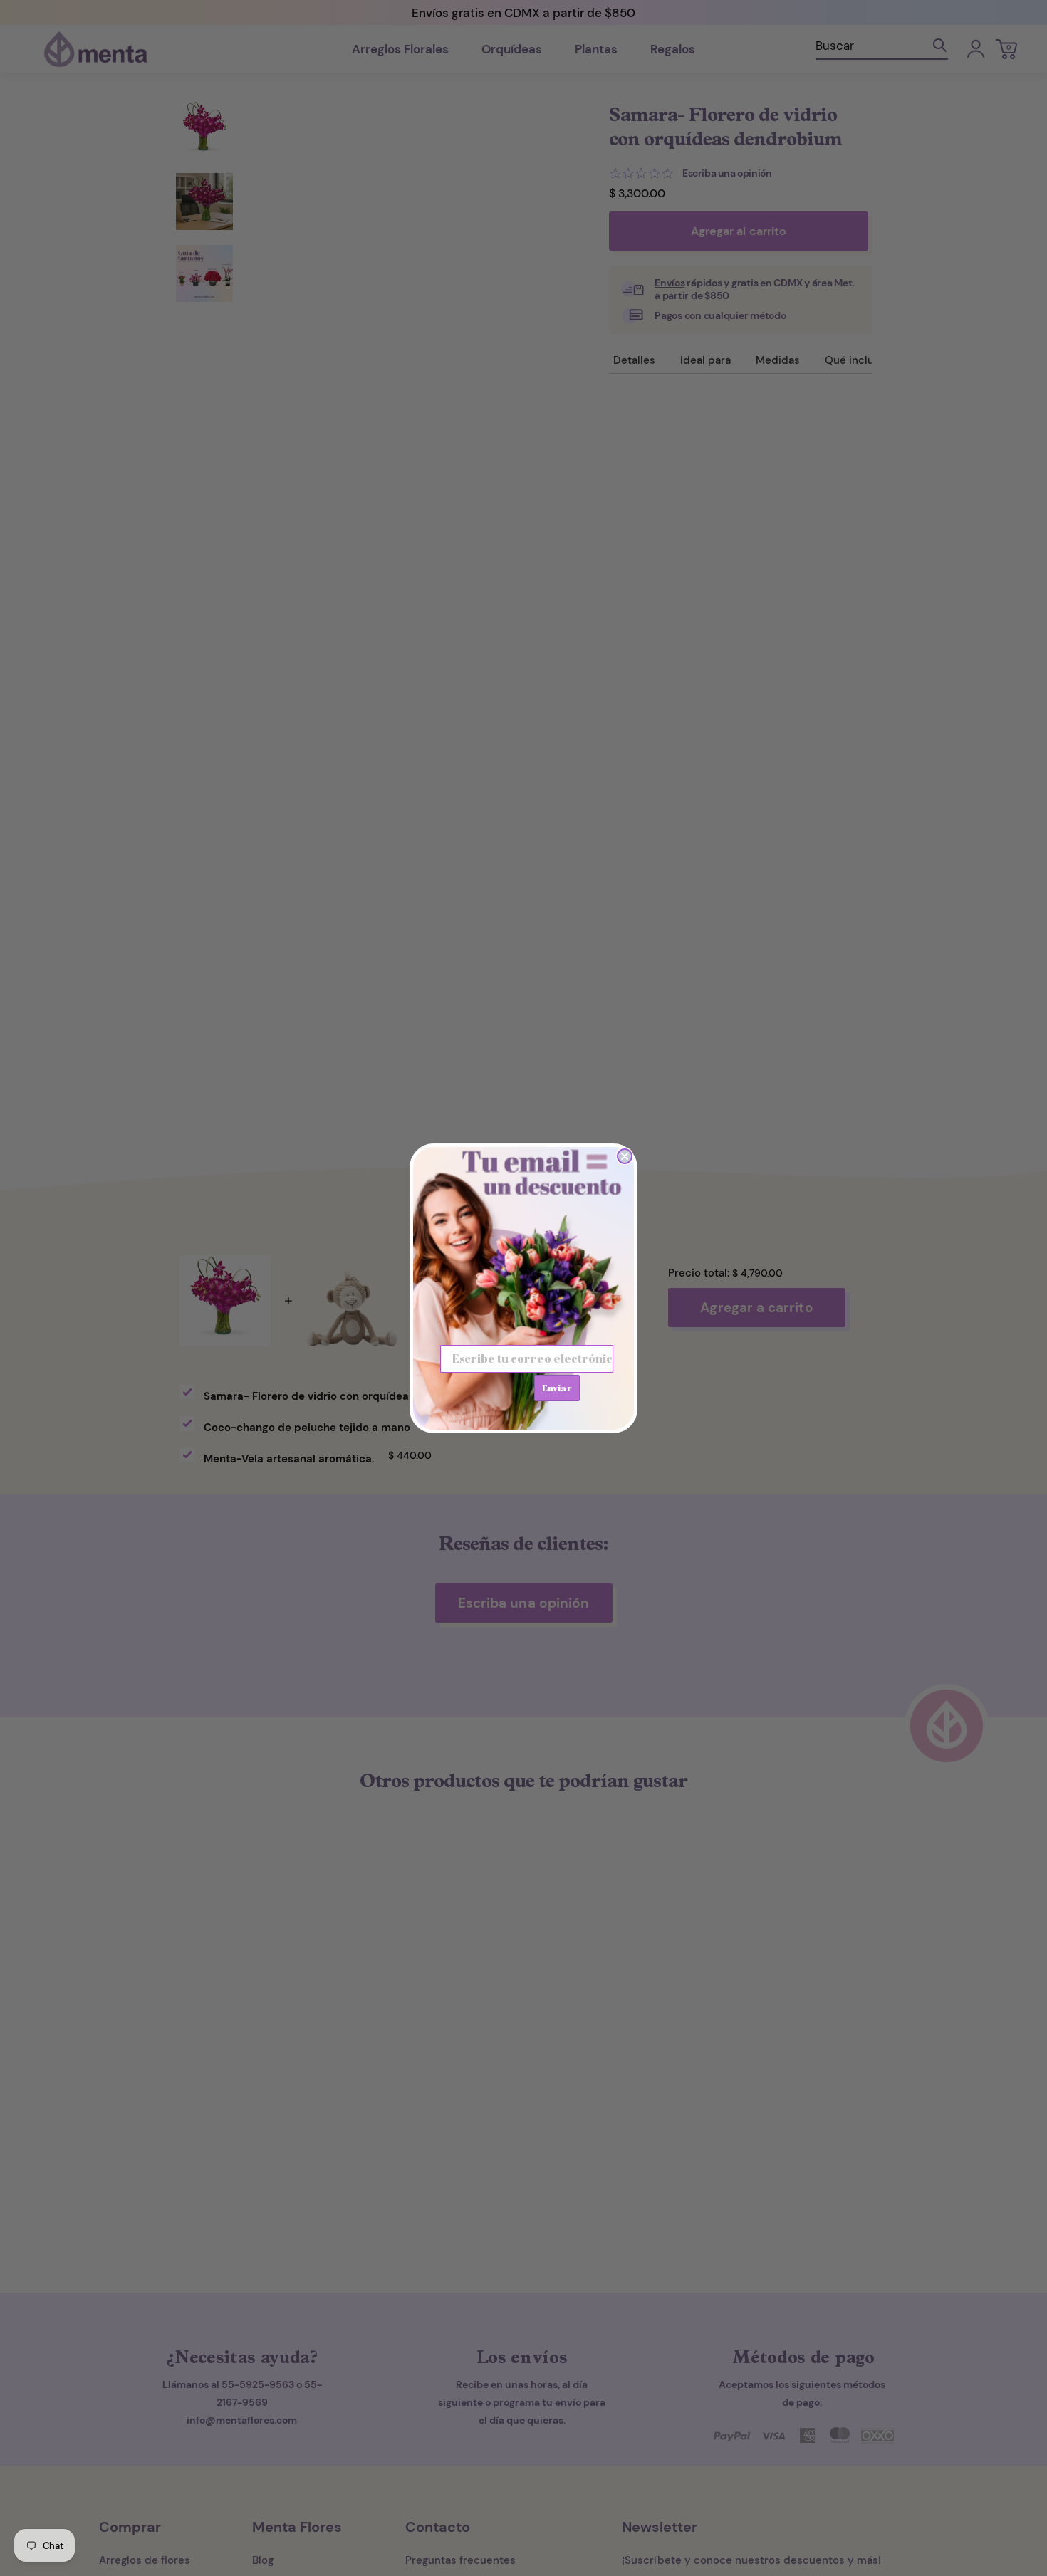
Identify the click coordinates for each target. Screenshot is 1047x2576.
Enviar (557, 1388)
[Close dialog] (625, 1156)
